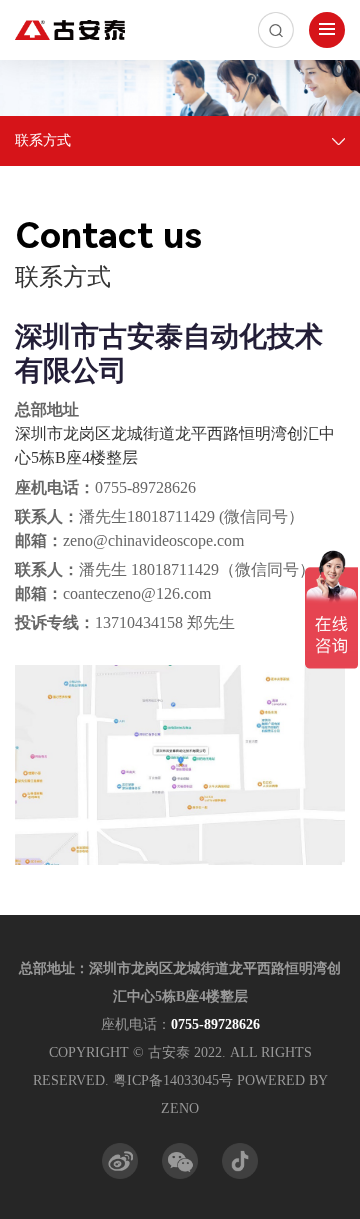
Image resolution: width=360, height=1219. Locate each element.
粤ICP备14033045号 (173, 1080)
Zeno (180, 1108)
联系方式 (43, 140)
